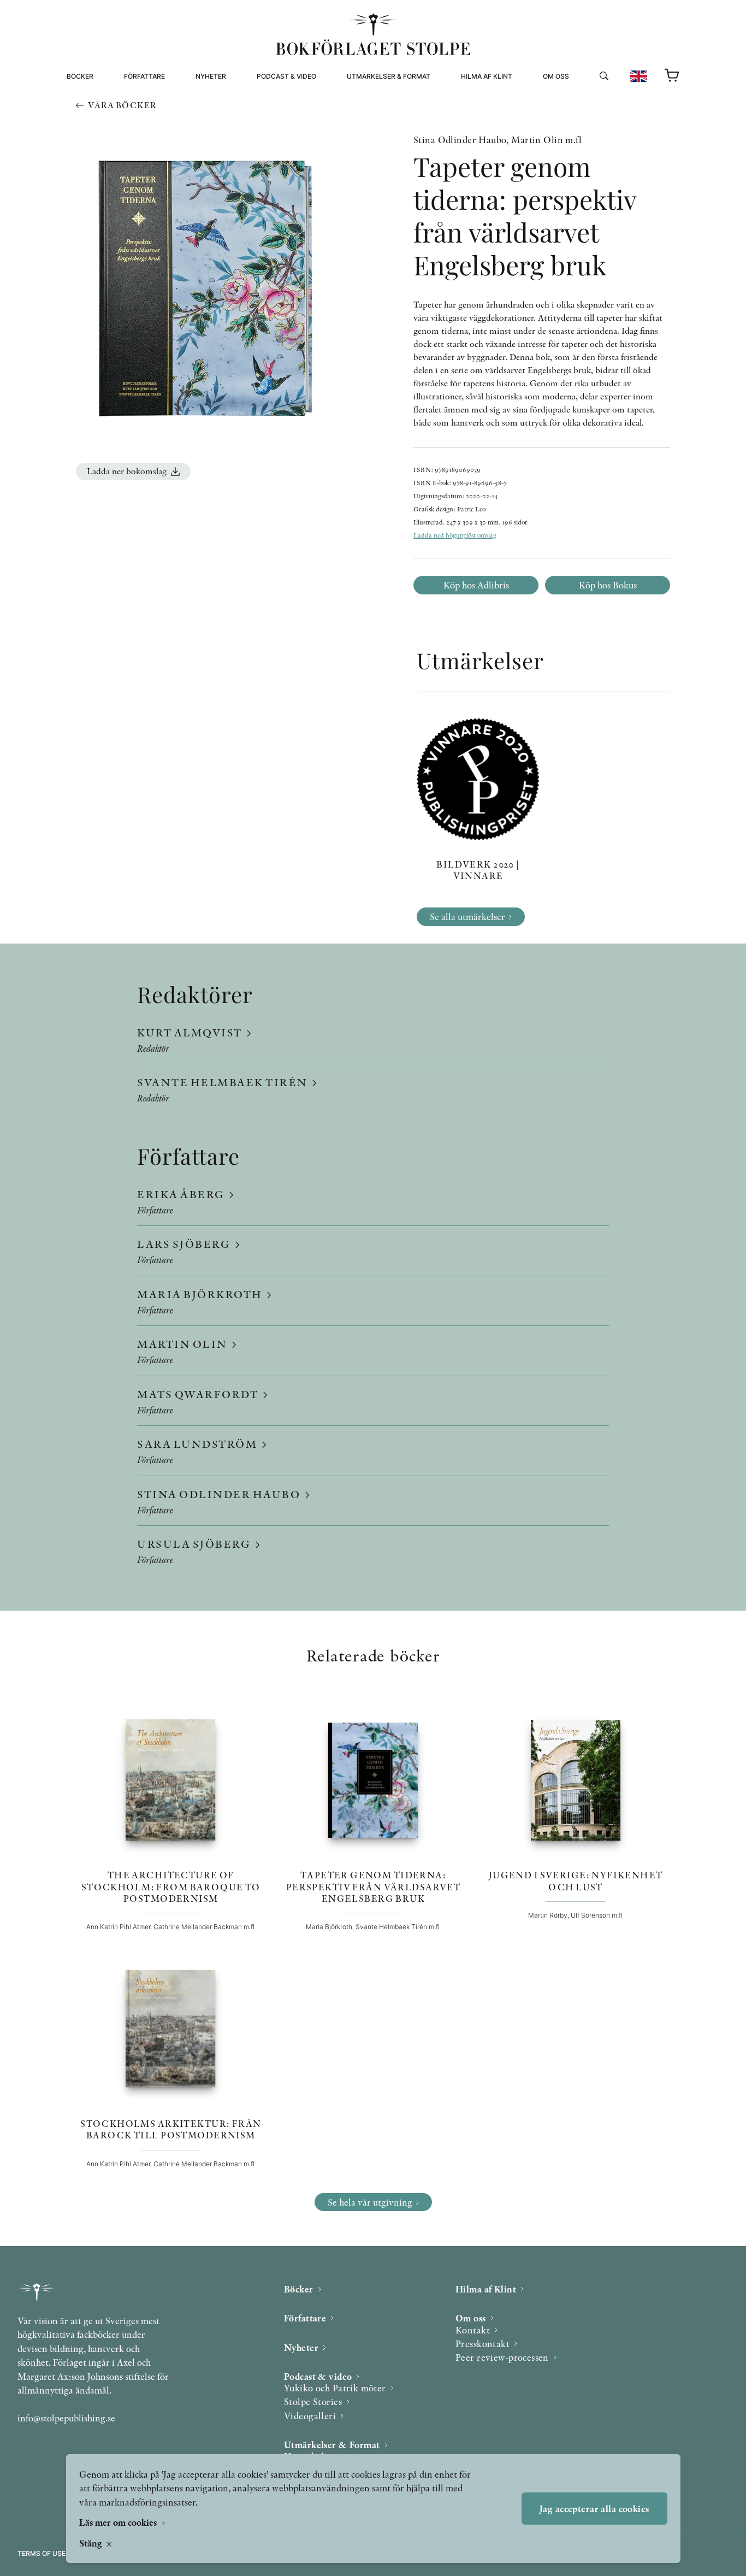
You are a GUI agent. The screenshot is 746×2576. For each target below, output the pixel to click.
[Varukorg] (672, 76)
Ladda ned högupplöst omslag (455, 535)
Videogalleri (281, 124)
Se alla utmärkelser (467, 916)
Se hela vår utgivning (370, 2202)
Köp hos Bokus (608, 585)
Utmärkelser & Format (389, 76)
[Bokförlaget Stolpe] (373, 34)
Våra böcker (122, 105)
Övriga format (375, 111)
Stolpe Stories (313, 2401)
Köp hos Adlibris (476, 585)
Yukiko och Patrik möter (335, 2388)
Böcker (80, 76)
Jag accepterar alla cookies (594, 2509)
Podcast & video (286, 76)
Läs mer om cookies (119, 2522)
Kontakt (473, 2330)
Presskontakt (482, 2344)
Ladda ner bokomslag (127, 471)
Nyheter (211, 76)
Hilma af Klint (487, 76)
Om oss (556, 76)
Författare (144, 76)
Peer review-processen (587, 124)
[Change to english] (639, 76)
